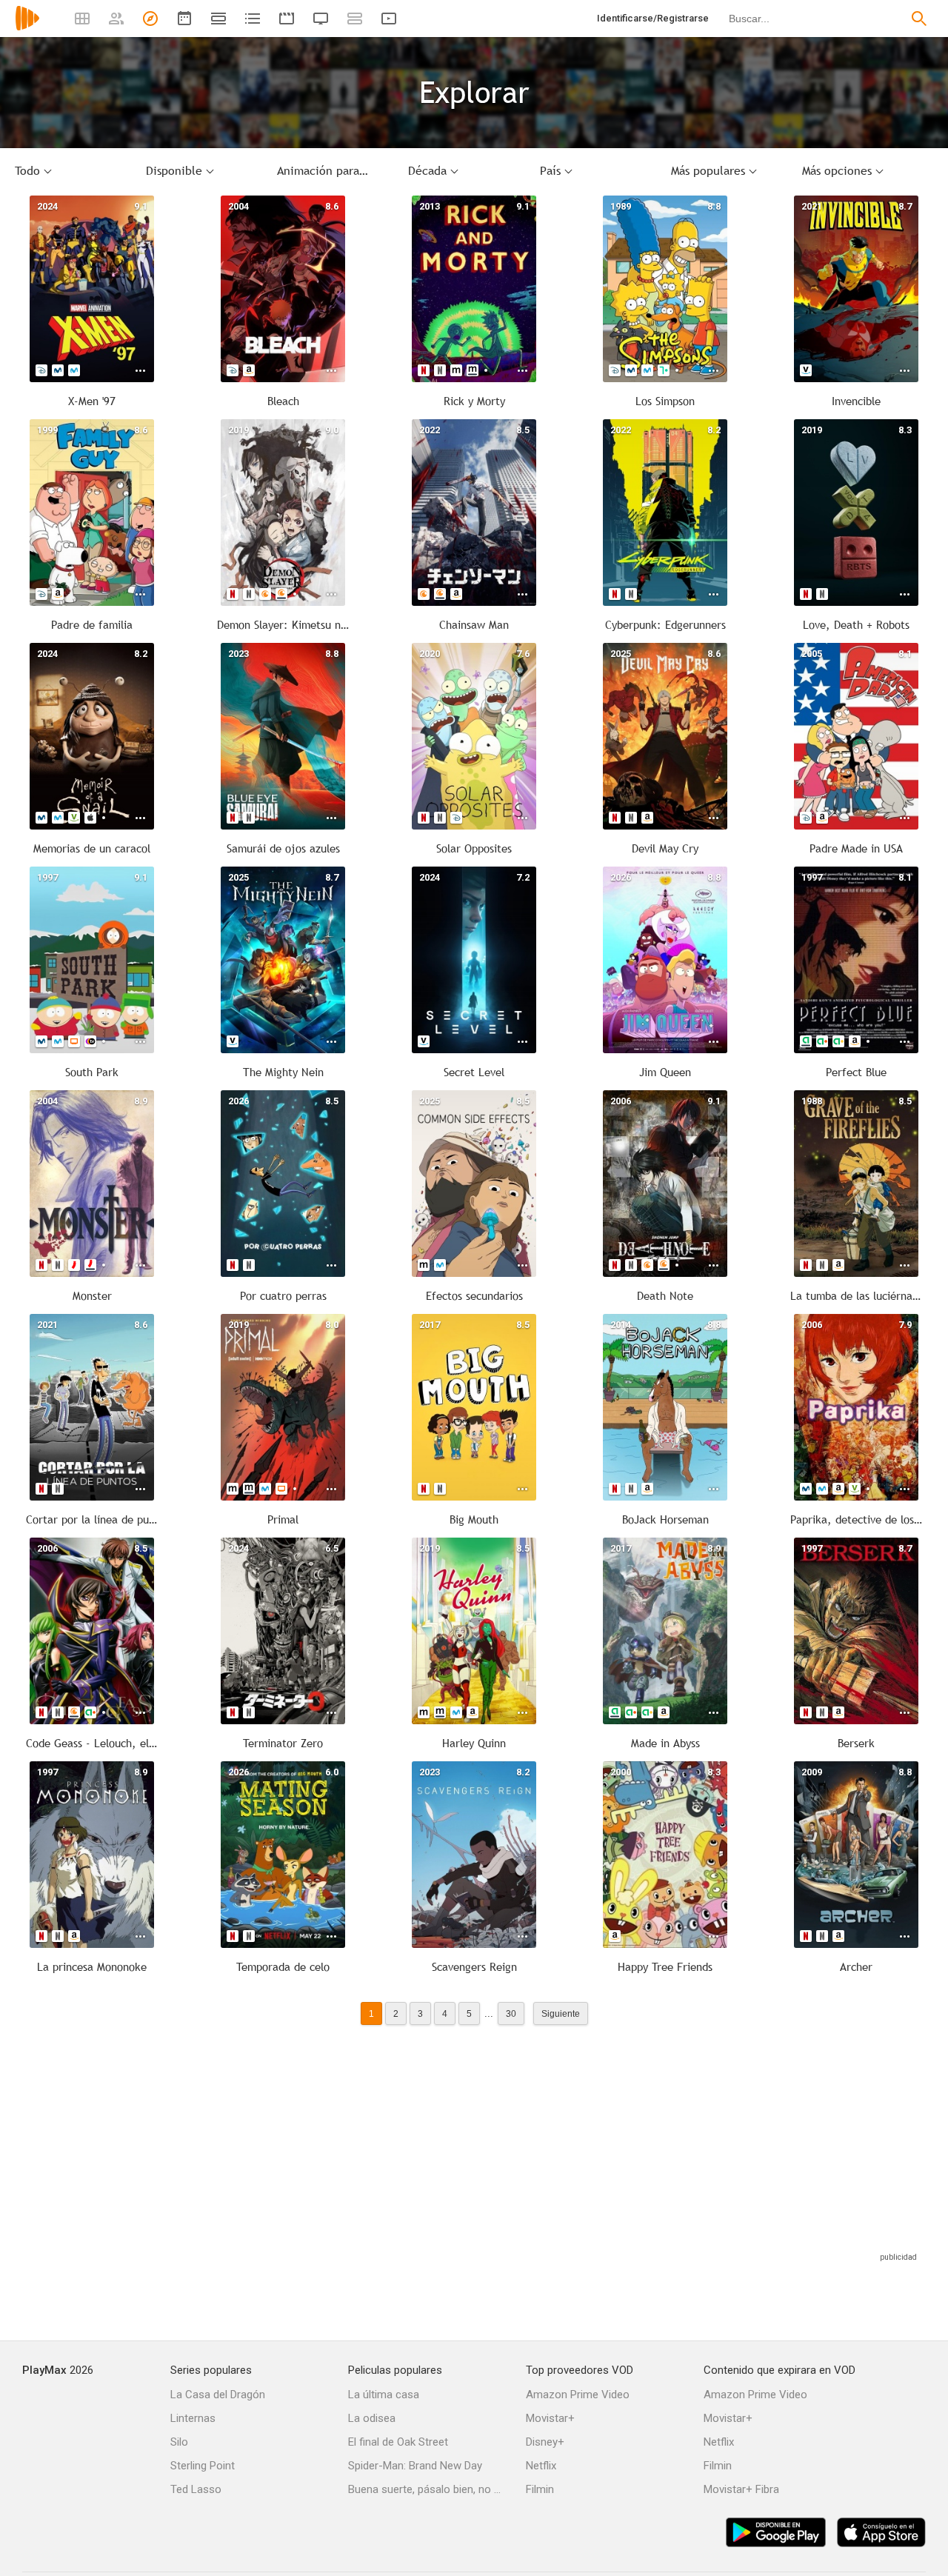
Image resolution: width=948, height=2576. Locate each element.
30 (511, 2013)
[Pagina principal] (27, 28)
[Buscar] (919, 19)
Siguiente (561, 2013)
